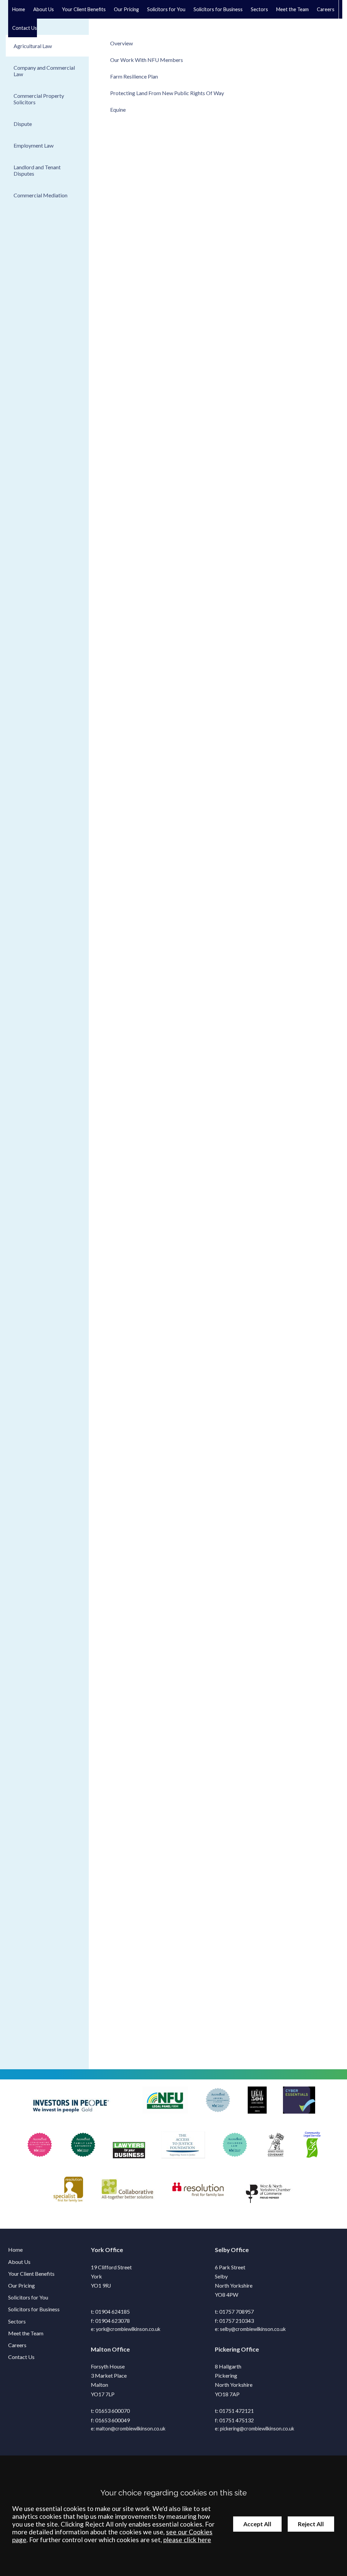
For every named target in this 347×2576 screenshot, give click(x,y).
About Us (44, 9)
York (97, 2250)
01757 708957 (237, 2311)
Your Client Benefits (84, 9)
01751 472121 (237, 2411)
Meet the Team (292, 9)
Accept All (257, 2524)
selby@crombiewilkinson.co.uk (253, 2329)
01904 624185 (113, 2311)
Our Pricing (126, 9)
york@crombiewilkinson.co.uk (128, 2329)
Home (19, 9)
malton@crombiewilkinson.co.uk (131, 2429)
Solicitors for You (28, 2297)
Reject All (311, 2524)
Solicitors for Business (34, 2309)
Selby (222, 2250)
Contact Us (25, 28)
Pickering (227, 2349)
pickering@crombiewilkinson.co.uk (257, 2429)
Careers (326, 9)
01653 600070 (113, 2411)
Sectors (259, 9)
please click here (187, 2540)
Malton (101, 2349)
